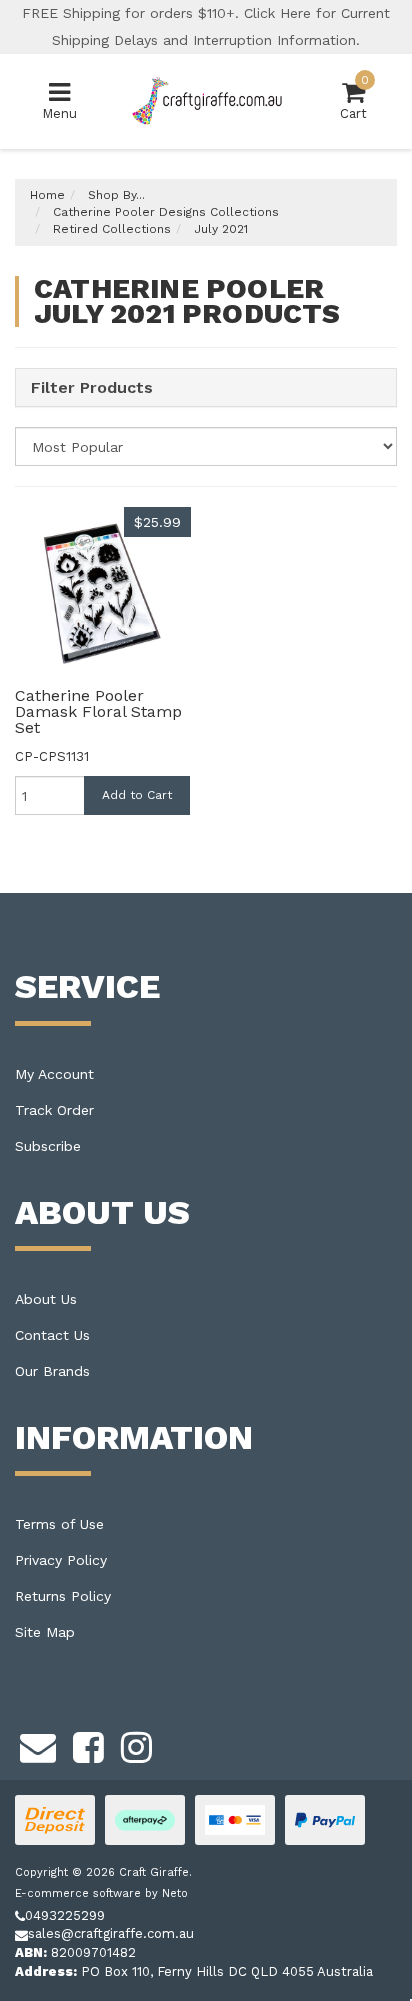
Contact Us (52, 1335)
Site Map (45, 1632)
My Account (54, 1074)
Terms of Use (59, 1524)
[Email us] (38, 1744)
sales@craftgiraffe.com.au (111, 1933)
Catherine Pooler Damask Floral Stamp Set (98, 711)
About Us (46, 1299)
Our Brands (52, 1371)
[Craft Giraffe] (206, 100)
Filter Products (92, 388)
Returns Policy (63, 1596)
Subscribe (48, 1146)
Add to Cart (137, 795)
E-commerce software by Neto (101, 1893)
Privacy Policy (61, 1560)
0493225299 (65, 1915)
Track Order (54, 1110)
